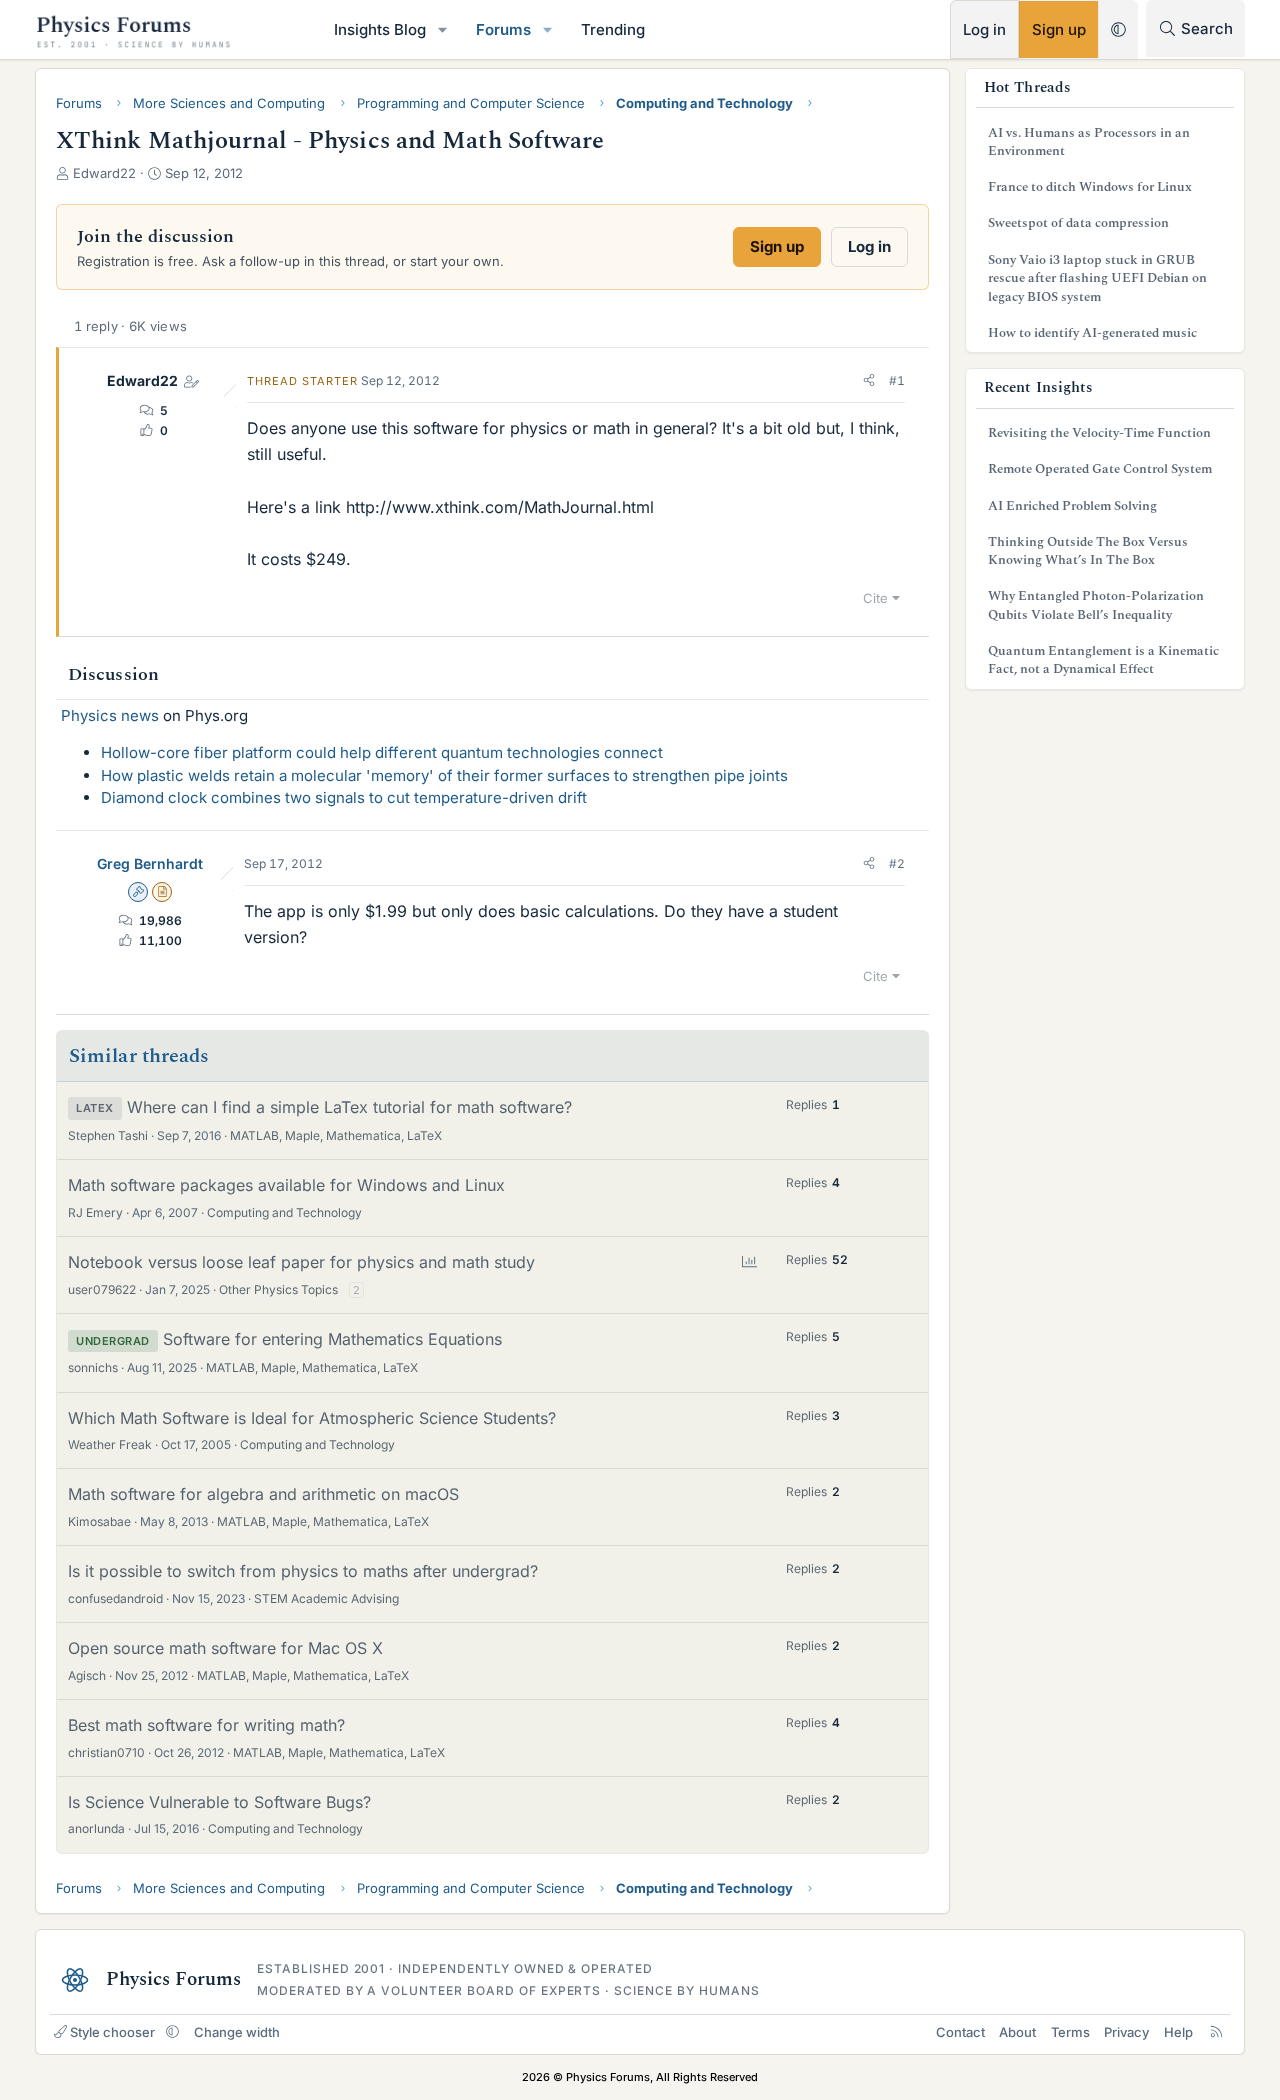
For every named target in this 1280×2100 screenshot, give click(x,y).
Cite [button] (875, 598)
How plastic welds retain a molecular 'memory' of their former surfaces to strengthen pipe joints (444, 775)
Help (1178, 2032)
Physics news (110, 715)
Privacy (1126, 2032)
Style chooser (112, 2032)
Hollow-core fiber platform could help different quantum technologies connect (382, 752)
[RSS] (1216, 2032)
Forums (503, 29)
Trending (613, 29)
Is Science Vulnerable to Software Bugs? (219, 1802)
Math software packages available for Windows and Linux (286, 1185)
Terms (1070, 2032)
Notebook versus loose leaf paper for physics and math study (301, 1262)
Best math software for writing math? (206, 1725)
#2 (897, 863)
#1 (897, 380)
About (1017, 2032)
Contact (960, 2032)
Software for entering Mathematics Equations (332, 1339)
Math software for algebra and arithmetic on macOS (263, 1494)
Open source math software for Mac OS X (225, 1648)
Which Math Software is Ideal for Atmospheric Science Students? (312, 1418)
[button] (443, 29)
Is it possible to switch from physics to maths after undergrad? (303, 1571)
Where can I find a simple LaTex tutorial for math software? (349, 1107)
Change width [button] (237, 2032)
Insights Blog (380, 29)
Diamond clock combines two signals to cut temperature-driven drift (344, 797)
